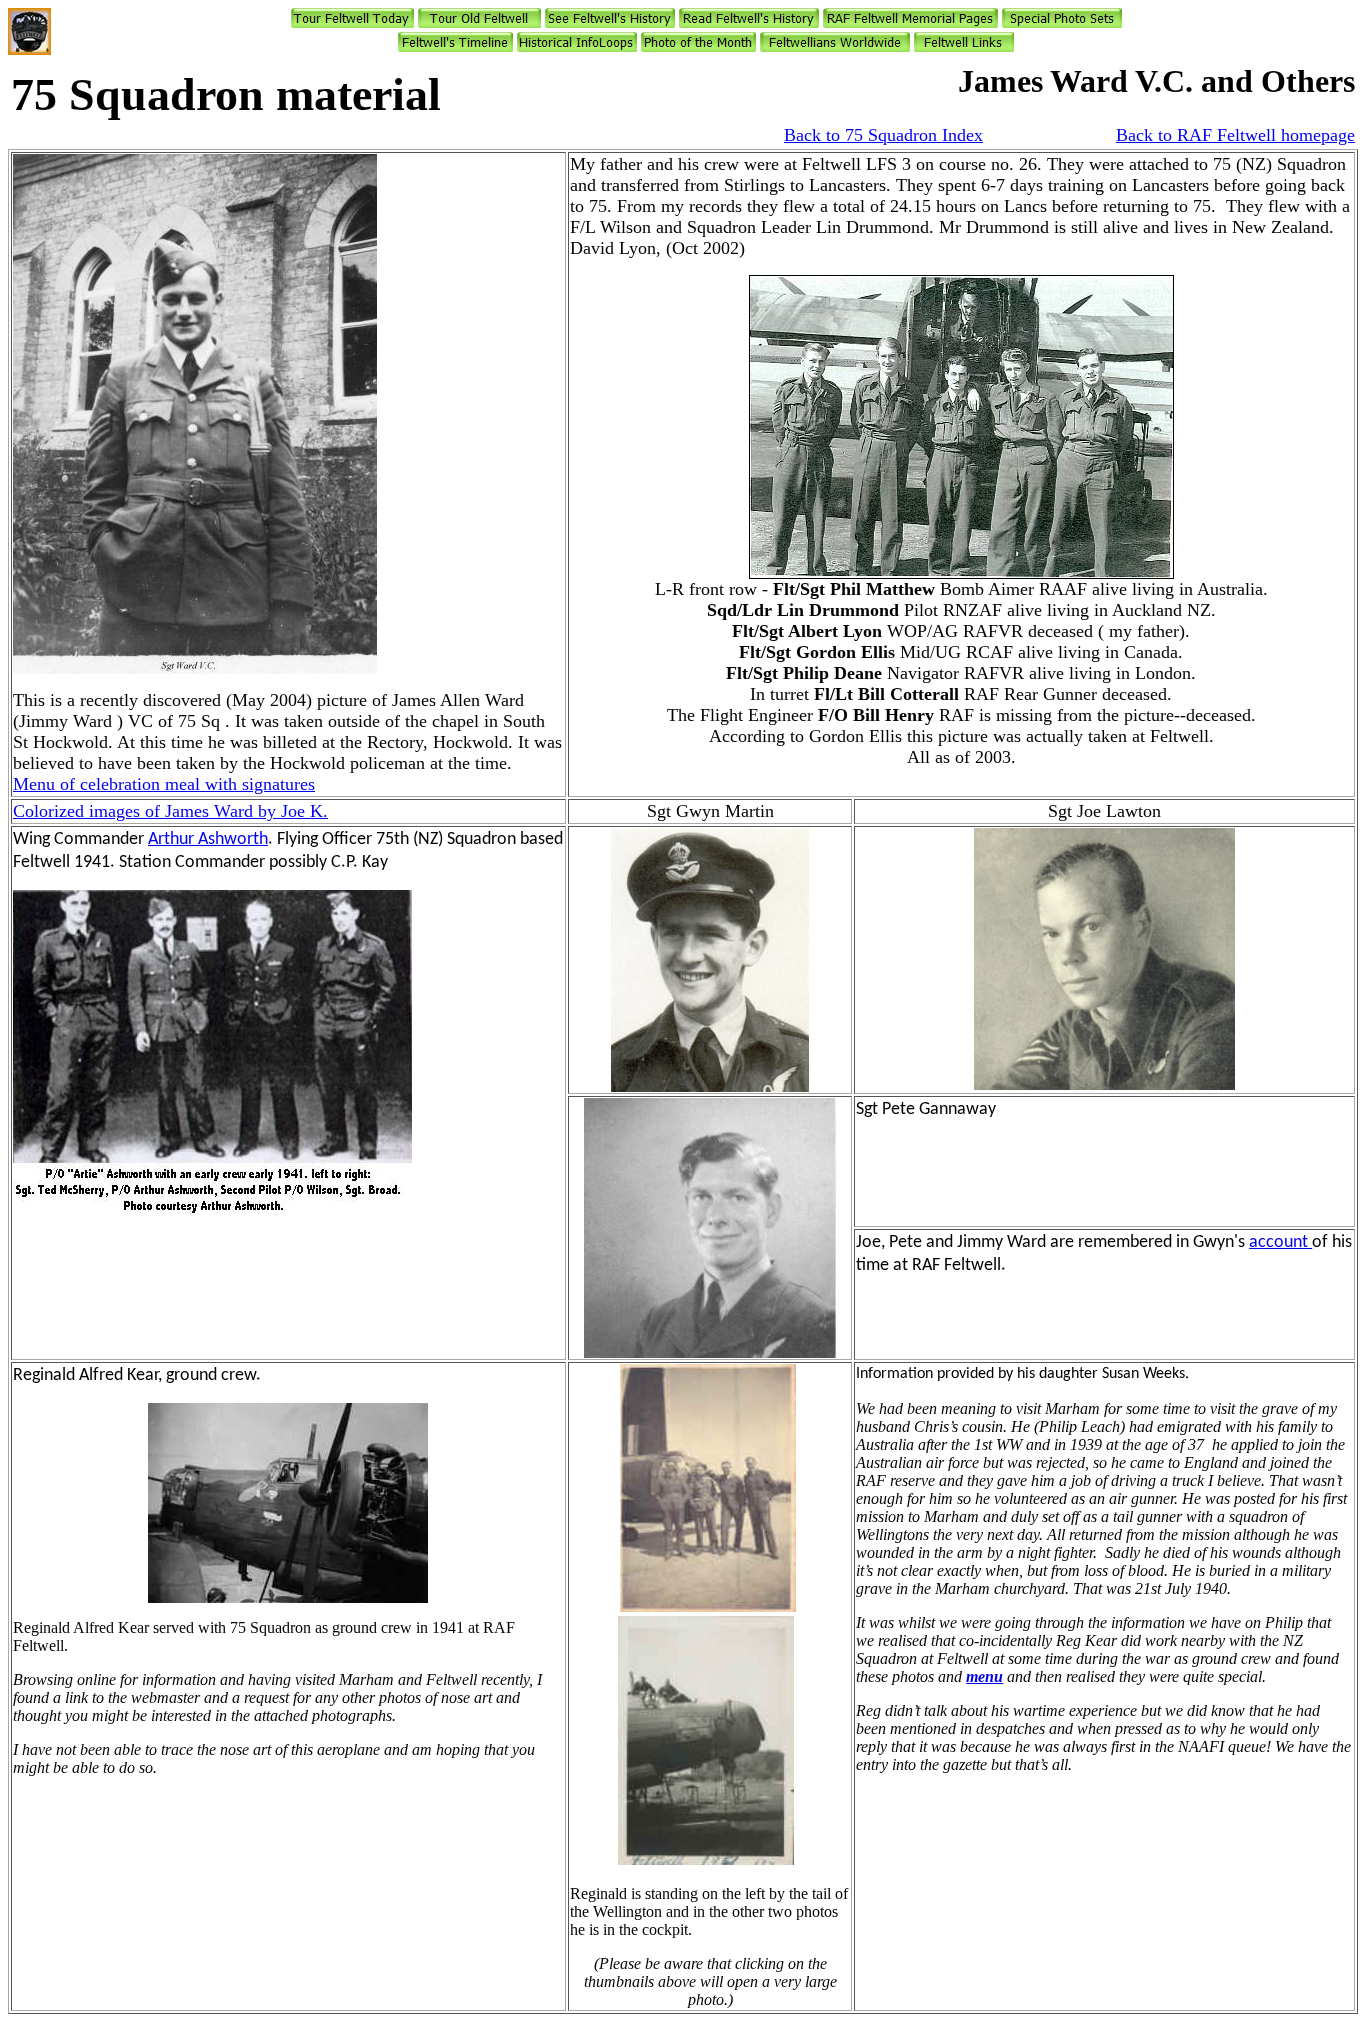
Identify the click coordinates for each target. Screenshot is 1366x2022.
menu (984, 1676)
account (1280, 1242)
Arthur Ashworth (208, 839)
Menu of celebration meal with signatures (164, 784)
